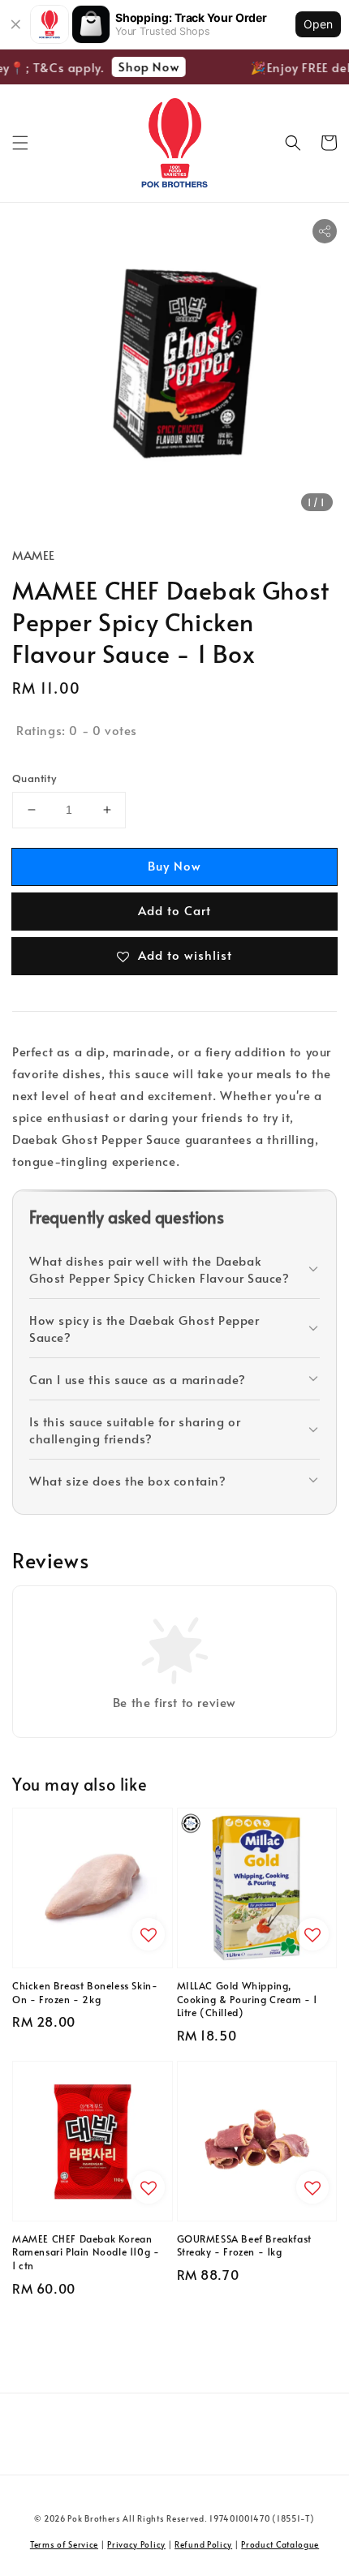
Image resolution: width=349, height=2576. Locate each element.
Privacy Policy (136, 2544)
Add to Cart (174, 910)
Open (318, 24)
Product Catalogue (280, 2544)
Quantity (34, 778)
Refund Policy (203, 2544)
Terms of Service (64, 2544)
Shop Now (142, 66)
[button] (20, 143)
